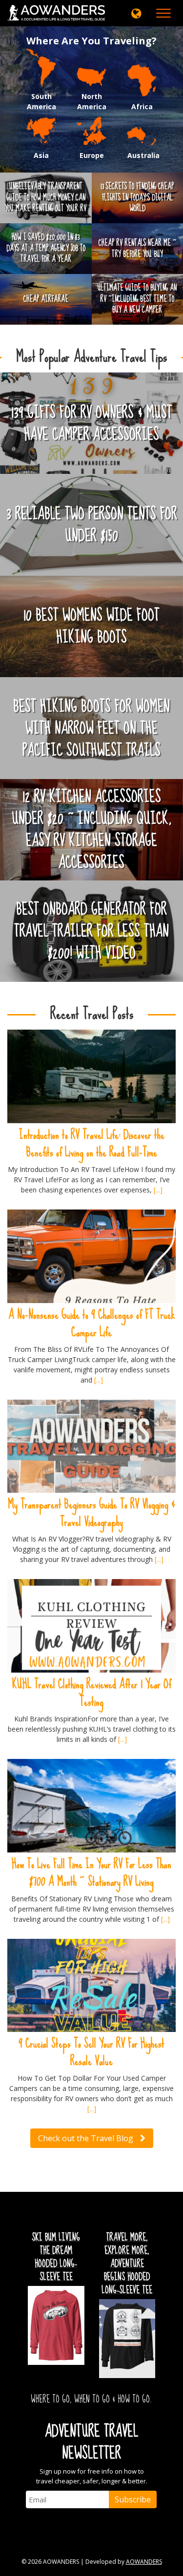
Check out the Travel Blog (87, 2138)
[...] (158, 1190)
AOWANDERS (144, 2562)
